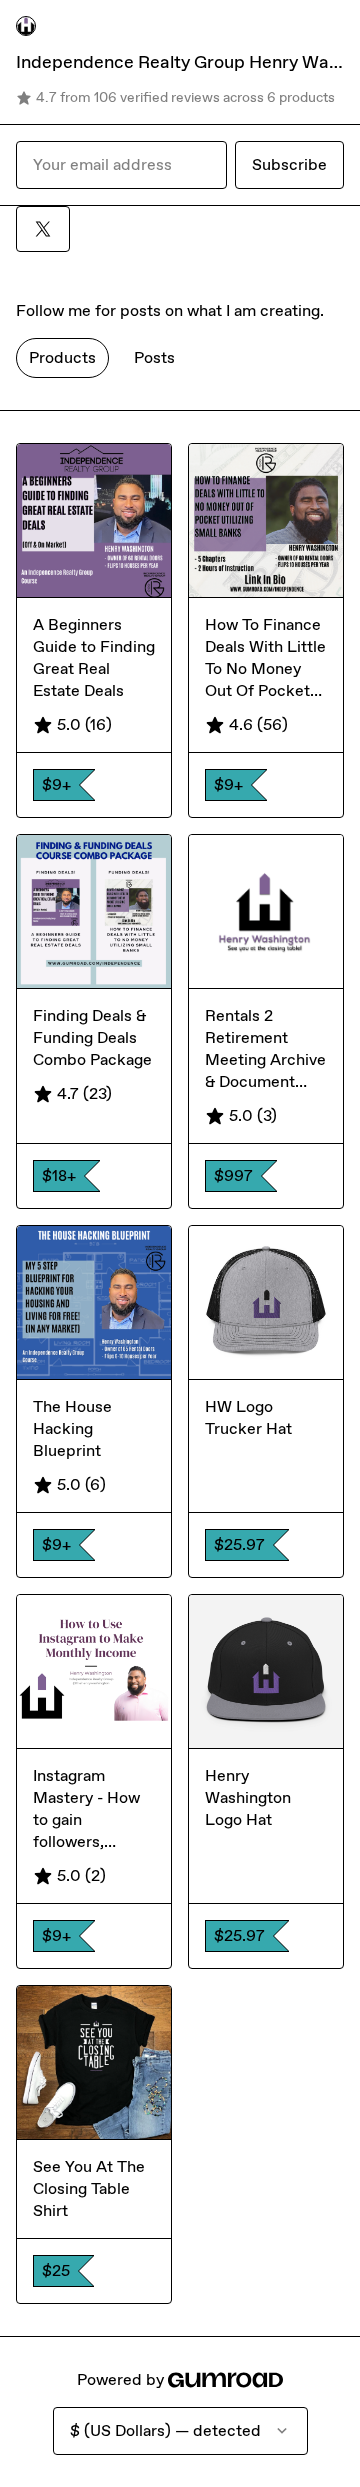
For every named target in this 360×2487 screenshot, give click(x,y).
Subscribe (289, 164)
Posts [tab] (154, 357)
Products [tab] (62, 357)
